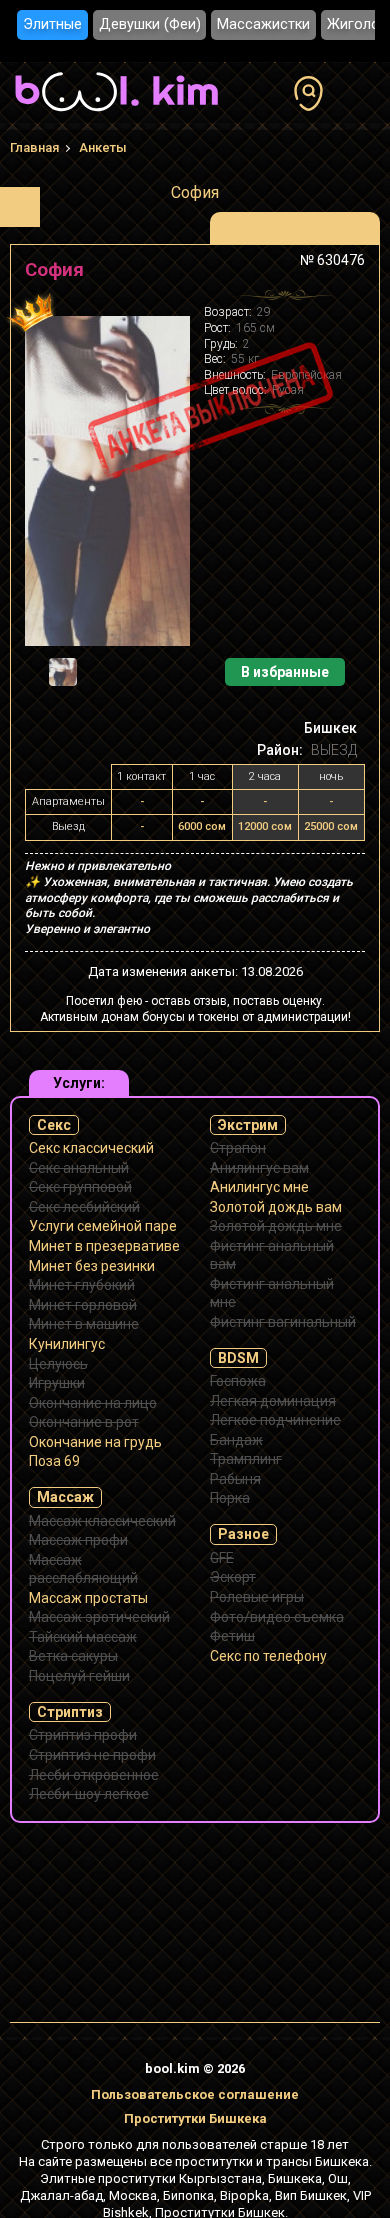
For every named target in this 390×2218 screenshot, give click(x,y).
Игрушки (57, 1383)
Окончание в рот (84, 1422)
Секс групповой (80, 1187)
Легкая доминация (273, 1401)
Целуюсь (58, 1364)
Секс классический (91, 1148)
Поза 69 (54, 1461)
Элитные (52, 24)
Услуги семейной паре (103, 1226)
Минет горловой (83, 1305)
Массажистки (263, 24)
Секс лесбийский (84, 1207)
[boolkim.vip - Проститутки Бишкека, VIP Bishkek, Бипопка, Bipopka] (116, 114)
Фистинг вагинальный (283, 1322)
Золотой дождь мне (276, 1226)
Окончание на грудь (95, 1442)
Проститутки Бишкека (195, 2118)
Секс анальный (79, 1168)
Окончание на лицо (93, 1403)
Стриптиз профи (83, 1735)
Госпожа (238, 1381)
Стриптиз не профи (92, 1755)
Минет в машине (84, 1324)
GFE (222, 1558)
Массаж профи (78, 1540)
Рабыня (235, 1479)
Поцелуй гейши (79, 1676)
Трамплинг (246, 1459)
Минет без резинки (92, 1266)
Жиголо (353, 24)
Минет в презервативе (104, 1246)
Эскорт (233, 1577)
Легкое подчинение (275, 1420)
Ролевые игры (257, 1597)
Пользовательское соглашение (195, 2094)
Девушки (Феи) (150, 24)
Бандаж (236, 1440)
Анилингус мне (259, 1187)
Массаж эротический (99, 1617)
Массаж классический (102, 1521)
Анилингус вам (259, 1168)
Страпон (238, 1148)
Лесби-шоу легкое (89, 1794)
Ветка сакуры (73, 1656)
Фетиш (232, 1636)
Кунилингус (67, 1344)
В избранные (285, 672)
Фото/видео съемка (277, 1617)
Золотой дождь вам (276, 1207)
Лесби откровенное (94, 1775)
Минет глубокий (82, 1285)
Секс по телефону (268, 1656)
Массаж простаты (88, 1598)
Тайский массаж (83, 1637)
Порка (230, 1498)
